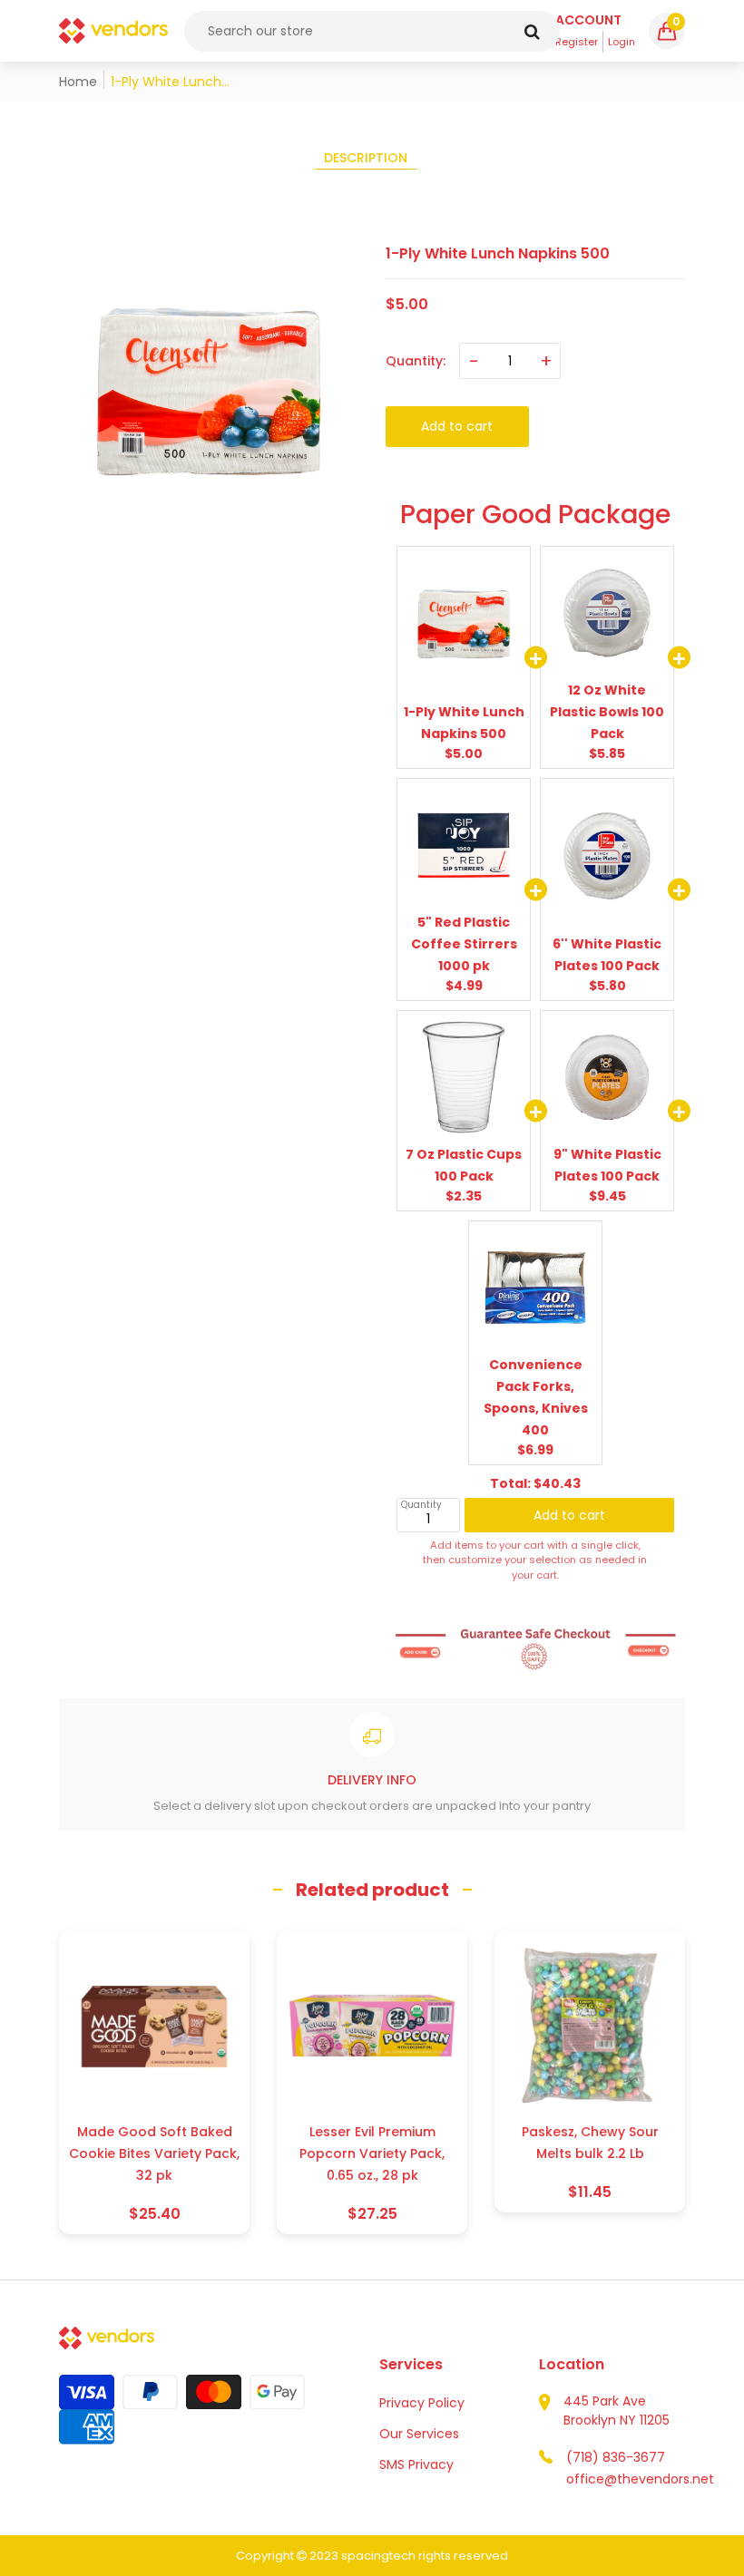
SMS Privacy (416, 2464)
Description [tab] (366, 158)
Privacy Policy (422, 2403)
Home (78, 82)
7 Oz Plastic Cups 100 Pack (464, 1165)
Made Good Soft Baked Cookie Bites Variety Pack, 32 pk (154, 2153)
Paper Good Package (535, 514)
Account (588, 20)
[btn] (532, 31)
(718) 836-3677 (616, 2457)
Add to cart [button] (569, 1504)
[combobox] (372, 31)
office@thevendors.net (640, 2479)
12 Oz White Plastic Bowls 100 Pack (607, 712)
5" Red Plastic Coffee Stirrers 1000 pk (464, 944)
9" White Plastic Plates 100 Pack (607, 1165)
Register (577, 42)
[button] (667, 31)
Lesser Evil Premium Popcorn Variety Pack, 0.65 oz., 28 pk (372, 2153)
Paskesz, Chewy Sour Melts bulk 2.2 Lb (590, 2143)
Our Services (419, 2434)
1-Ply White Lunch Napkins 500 (464, 723)
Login (622, 42)
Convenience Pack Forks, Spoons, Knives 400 (536, 1397)
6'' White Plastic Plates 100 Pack (607, 955)
